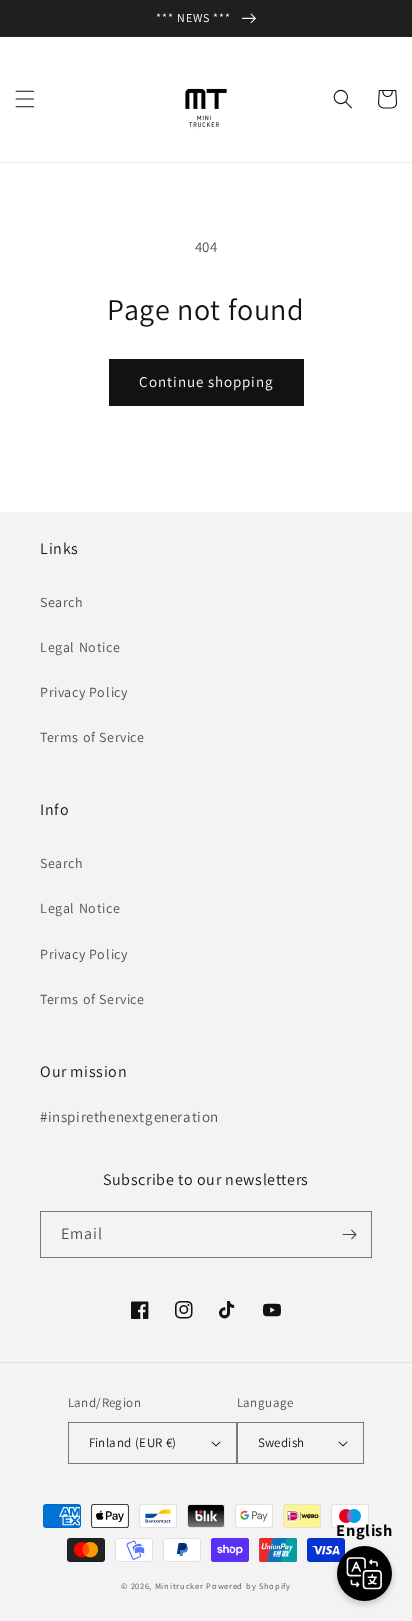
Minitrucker (179, 1585)
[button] (25, 99)
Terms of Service (92, 737)
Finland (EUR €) (133, 1442)
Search (62, 602)
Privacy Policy (83, 692)
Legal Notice (80, 647)
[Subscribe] (349, 1234)
